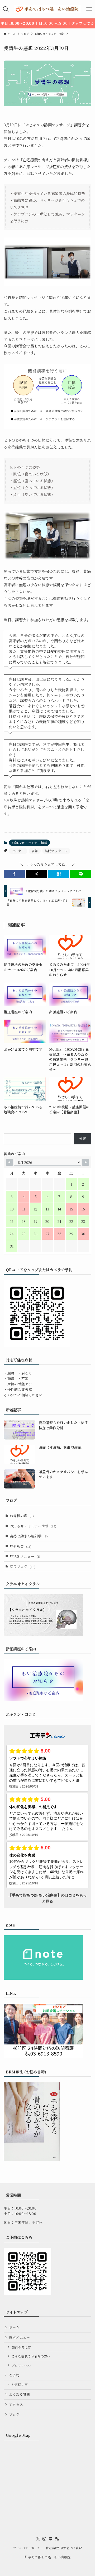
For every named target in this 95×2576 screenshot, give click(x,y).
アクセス (16, 2404)
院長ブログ (23, 1567)
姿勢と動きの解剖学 (29, 1536)
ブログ (14, 2414)
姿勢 (35, 851)
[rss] (57, 2539)
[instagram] (44, 2539)
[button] (14, 874)
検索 (83, 1138)
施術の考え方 (21, 2347)
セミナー (18, 851)
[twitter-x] (38, 2539)
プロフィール (21, 2365)
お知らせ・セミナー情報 (30, 843)
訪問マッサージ (56, 851)
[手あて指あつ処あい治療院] (47, 9)
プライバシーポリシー (28, 2548)
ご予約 (14, 2375)
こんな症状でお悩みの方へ (31, 2356)
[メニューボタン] (89, 9)
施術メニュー (20, 2337)
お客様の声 (22, 1516)
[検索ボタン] (6, 9)
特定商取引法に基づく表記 (64, 2548)
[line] (51, 2539)
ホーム (14, 2327)
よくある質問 (20, 2394)
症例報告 (21, 1546)
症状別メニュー (25, 1556)
